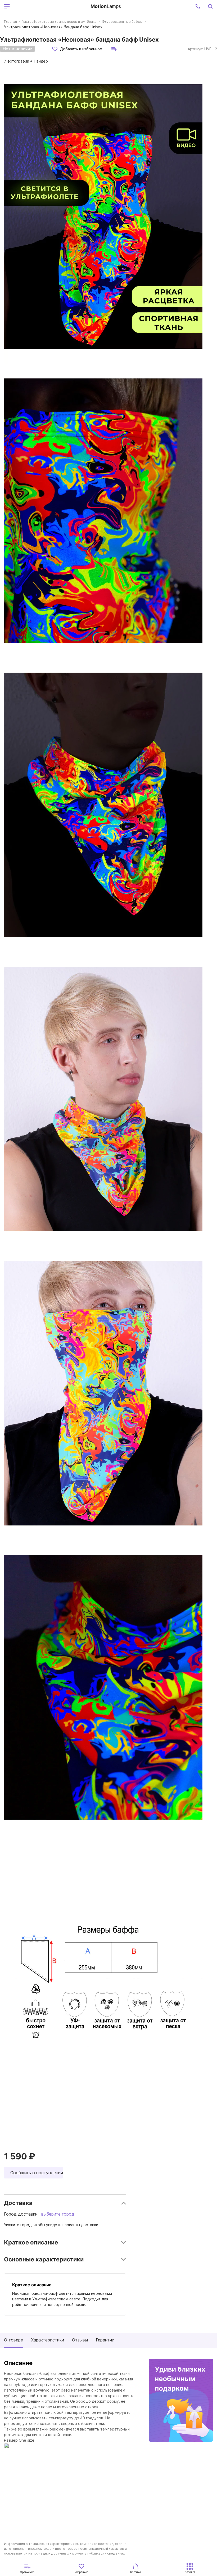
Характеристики (48, 2340)
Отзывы (80, 2340)
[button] (198, 6)
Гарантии (105, 2340)
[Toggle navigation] (49, 6)
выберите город (58, 2214)
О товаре (13, 2340)
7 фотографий (26, 61)
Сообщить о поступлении (37, 2173)
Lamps (106, 6)
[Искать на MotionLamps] (210, 6)
